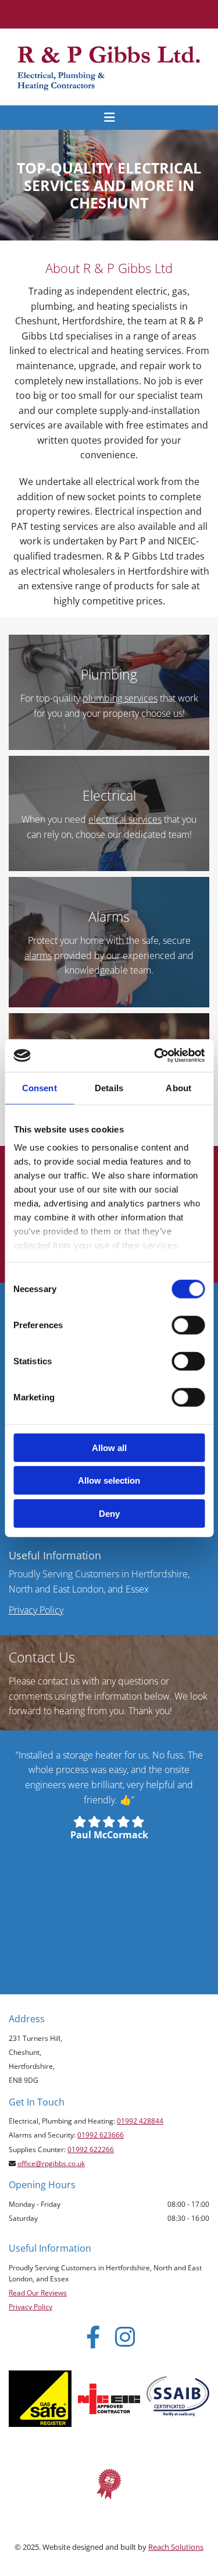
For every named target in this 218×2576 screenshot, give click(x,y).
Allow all (109, 1447)
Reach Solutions (176, 2547)
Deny (109, 1513)
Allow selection (109, 1480)
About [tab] (178, 1087)
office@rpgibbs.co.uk (51, 2163)
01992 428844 (140, 2121)
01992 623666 (101, 2135)
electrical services (125, 819)
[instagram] (125, 2336)
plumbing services (120, 698)
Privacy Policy (36, 1610)
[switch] (188, 1325)
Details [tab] (109, 1087)
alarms (38, 956)
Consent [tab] (40, 1087)
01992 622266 (91, 2149)
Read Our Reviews (38, 2293)
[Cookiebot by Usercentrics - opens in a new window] (155, 1056)
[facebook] (93, 2336)
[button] (109, 14)
